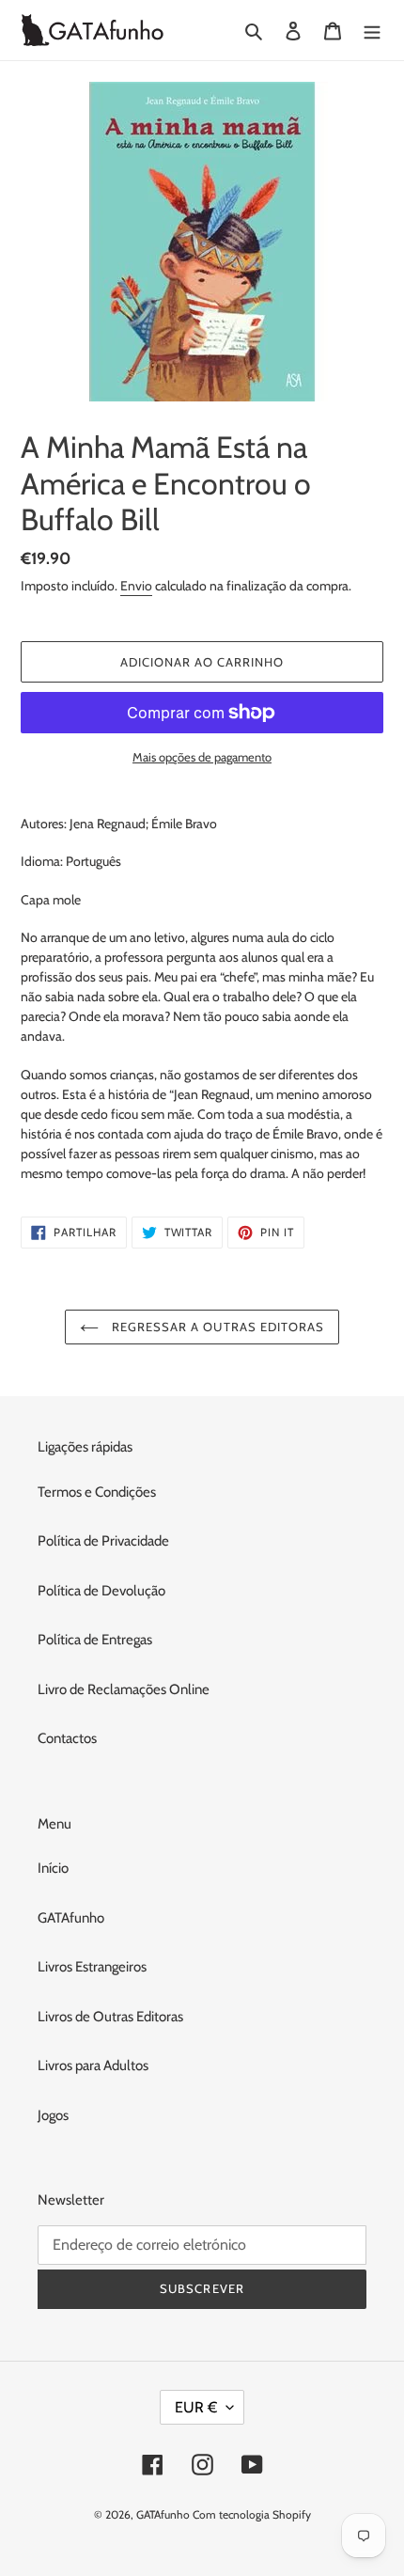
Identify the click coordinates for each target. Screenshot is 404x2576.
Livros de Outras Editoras (110, 2017)
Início (53, 1868)
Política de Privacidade (103, 1541)
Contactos (67, 1738)
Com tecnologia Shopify (252, 2514)
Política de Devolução (101, 1591)
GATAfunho (71, 1918)
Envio (136, 586)
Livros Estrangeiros (92, 1967)
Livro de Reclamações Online (124, 1689)
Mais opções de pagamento (202, 757)
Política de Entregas (95, 1640)
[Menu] (372, 31)
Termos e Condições (97, 1492)
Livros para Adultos (93, 2066)
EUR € (196, 2407)
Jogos (53, 2115)
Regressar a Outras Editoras (216, 1327)
